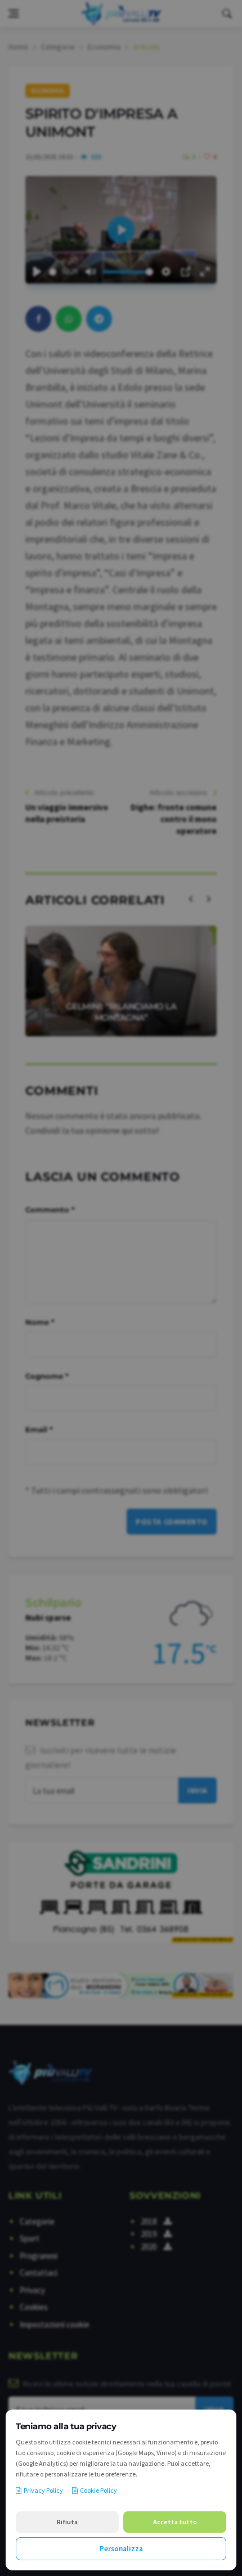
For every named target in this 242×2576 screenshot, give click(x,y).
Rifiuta (67, 2522)
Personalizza (121, 2549)
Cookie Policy (98, 2490)
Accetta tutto (175, 2522)
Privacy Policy (43, 2490)
